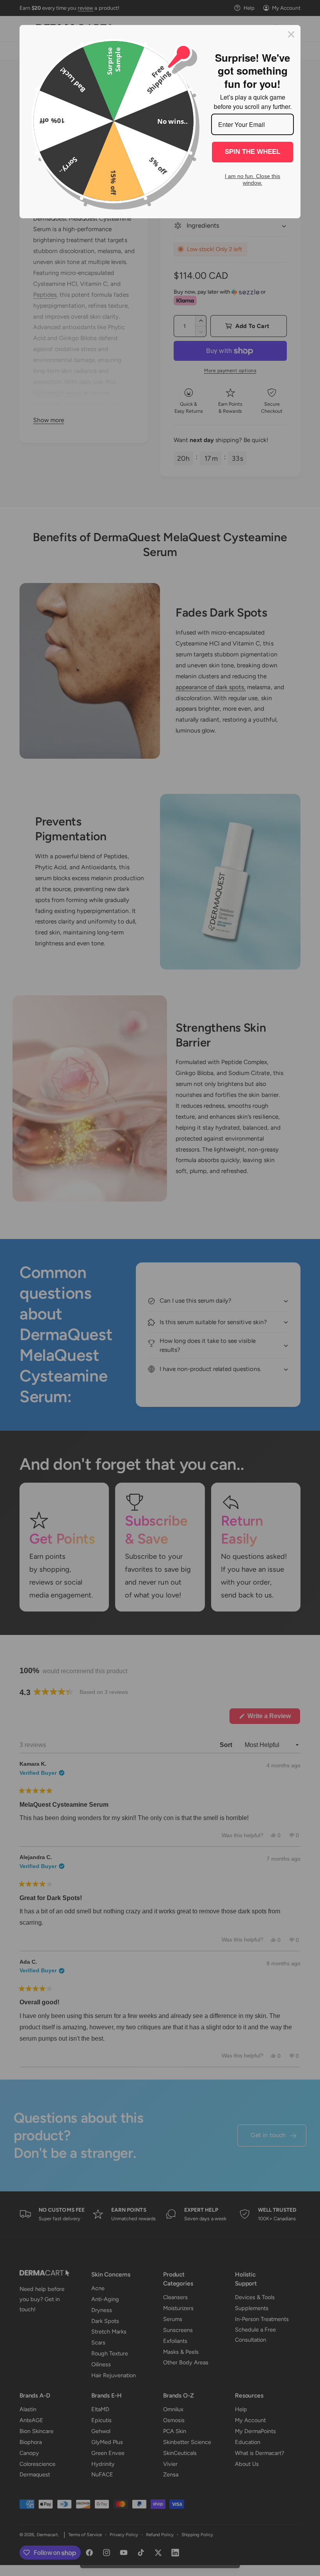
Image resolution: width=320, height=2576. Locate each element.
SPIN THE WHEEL (252, 152)
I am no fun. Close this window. (252, 179)
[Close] (291, 34)
